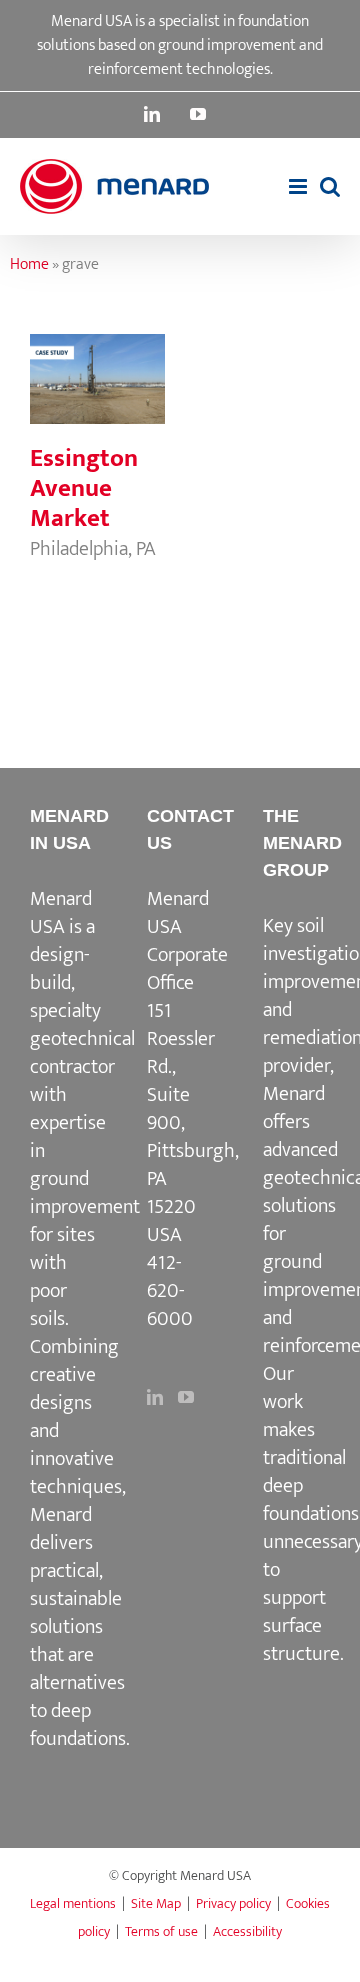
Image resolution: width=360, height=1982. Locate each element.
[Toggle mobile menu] (299, 186)
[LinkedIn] (155, 1397)
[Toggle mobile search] (330, 186)
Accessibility (247, 1931)
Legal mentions (73, 1903)
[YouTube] (186, 1397)
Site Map (156, 1903)
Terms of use (161, 1931)
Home (29, 264)
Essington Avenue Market (84, 488)
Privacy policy (233, 1903)
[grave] (97, 379)
